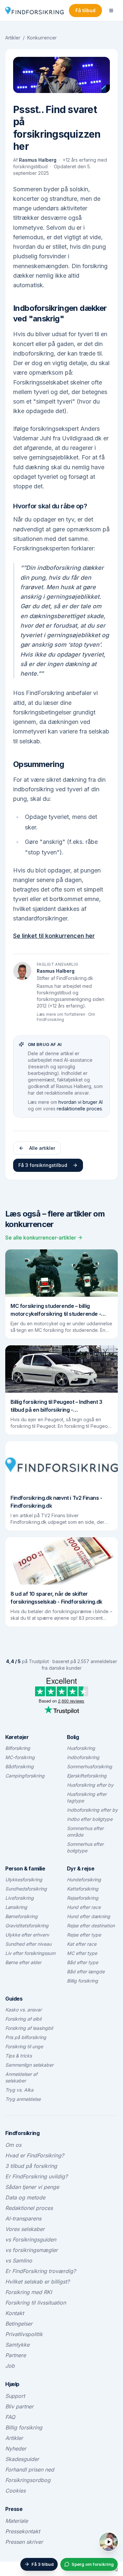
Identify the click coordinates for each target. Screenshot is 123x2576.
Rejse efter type (84, 1935)
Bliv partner (19, 2406)
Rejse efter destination (91, 1926)
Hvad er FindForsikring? (35, 2155)
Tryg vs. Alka (19, 2090)
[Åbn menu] (111, 11)
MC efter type (82, 1953)
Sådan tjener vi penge (32, 2187)
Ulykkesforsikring (24, 1880)
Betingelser (19, 2324)
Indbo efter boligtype (90, 1819)
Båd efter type (82, 1962)
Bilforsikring (18, 1748)
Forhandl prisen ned (30, 2470)
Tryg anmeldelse (23, 2099)
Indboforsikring (83, 1757)
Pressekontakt (23, 2531)
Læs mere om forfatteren (61, 1014)
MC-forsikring (20, 1757)
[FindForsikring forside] (34, 11)
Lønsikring (16, 1907)
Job (10, 2366)
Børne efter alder (23, 1962)
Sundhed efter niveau (28, 1944)
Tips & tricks (19, 2056)
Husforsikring (81, 1748)
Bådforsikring (20, 1766)
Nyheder (16, 2448)
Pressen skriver (24, 2542)
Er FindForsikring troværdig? (41, 2271)
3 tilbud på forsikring (31, 2166)
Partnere (16, 2355)
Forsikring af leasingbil (29, 2028)
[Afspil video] (109, 2542)
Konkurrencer (42, 38)
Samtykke (17, 2345)
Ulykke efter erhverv (27, 1935)
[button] (115, 2535)
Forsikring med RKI (29, 2292)
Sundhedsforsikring (26, 1889)
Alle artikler (42, 1148)
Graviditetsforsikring (27, 1926)
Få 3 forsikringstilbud (43, 1165)
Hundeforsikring (84, 1880)
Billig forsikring (82, 1981)
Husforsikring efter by (90, 1785)
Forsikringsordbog (28, 2480)
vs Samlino (19, 2261)
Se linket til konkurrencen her (54, 936)
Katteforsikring (83, 1889)
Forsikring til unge (24, 2046)
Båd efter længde (86, 1972)
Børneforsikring (21, 1916)
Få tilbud (85, 10)
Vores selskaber (25, 2229)
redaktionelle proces (79, 1109)
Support (15, 2396)
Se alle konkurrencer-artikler (41, 1238)
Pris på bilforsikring (26, 2037)
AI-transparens (23, 2218)
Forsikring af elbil (23, 2019)
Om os (13, 2145)
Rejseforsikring (83, 1898)
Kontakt (15, 2313)
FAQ (10, 2417)
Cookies (15, 2491)
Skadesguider (22, 2459)
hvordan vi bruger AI (81, 1102)
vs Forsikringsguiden (31, 2239)
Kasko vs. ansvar (23, 2010)
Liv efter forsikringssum (30, 1953)
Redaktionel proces (29, 2208)
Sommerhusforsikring (90, 1766)
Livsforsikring (20, 1898)
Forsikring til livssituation (36, 2303)
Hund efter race (84, 1907)
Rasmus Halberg (38, 160)
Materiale (17, 2521)
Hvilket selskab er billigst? (37, 2282)
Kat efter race (82, 1944)
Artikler (13, 38)
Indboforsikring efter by (92, 1810)
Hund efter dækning (89, 1916)
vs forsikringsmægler (31, 2250)
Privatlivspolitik (24, 2334)
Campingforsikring (25, 1776)
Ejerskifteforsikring (87, 1776)
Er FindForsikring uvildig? (36, 2176)
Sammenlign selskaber (29, 2065)
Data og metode (25, 2197)
